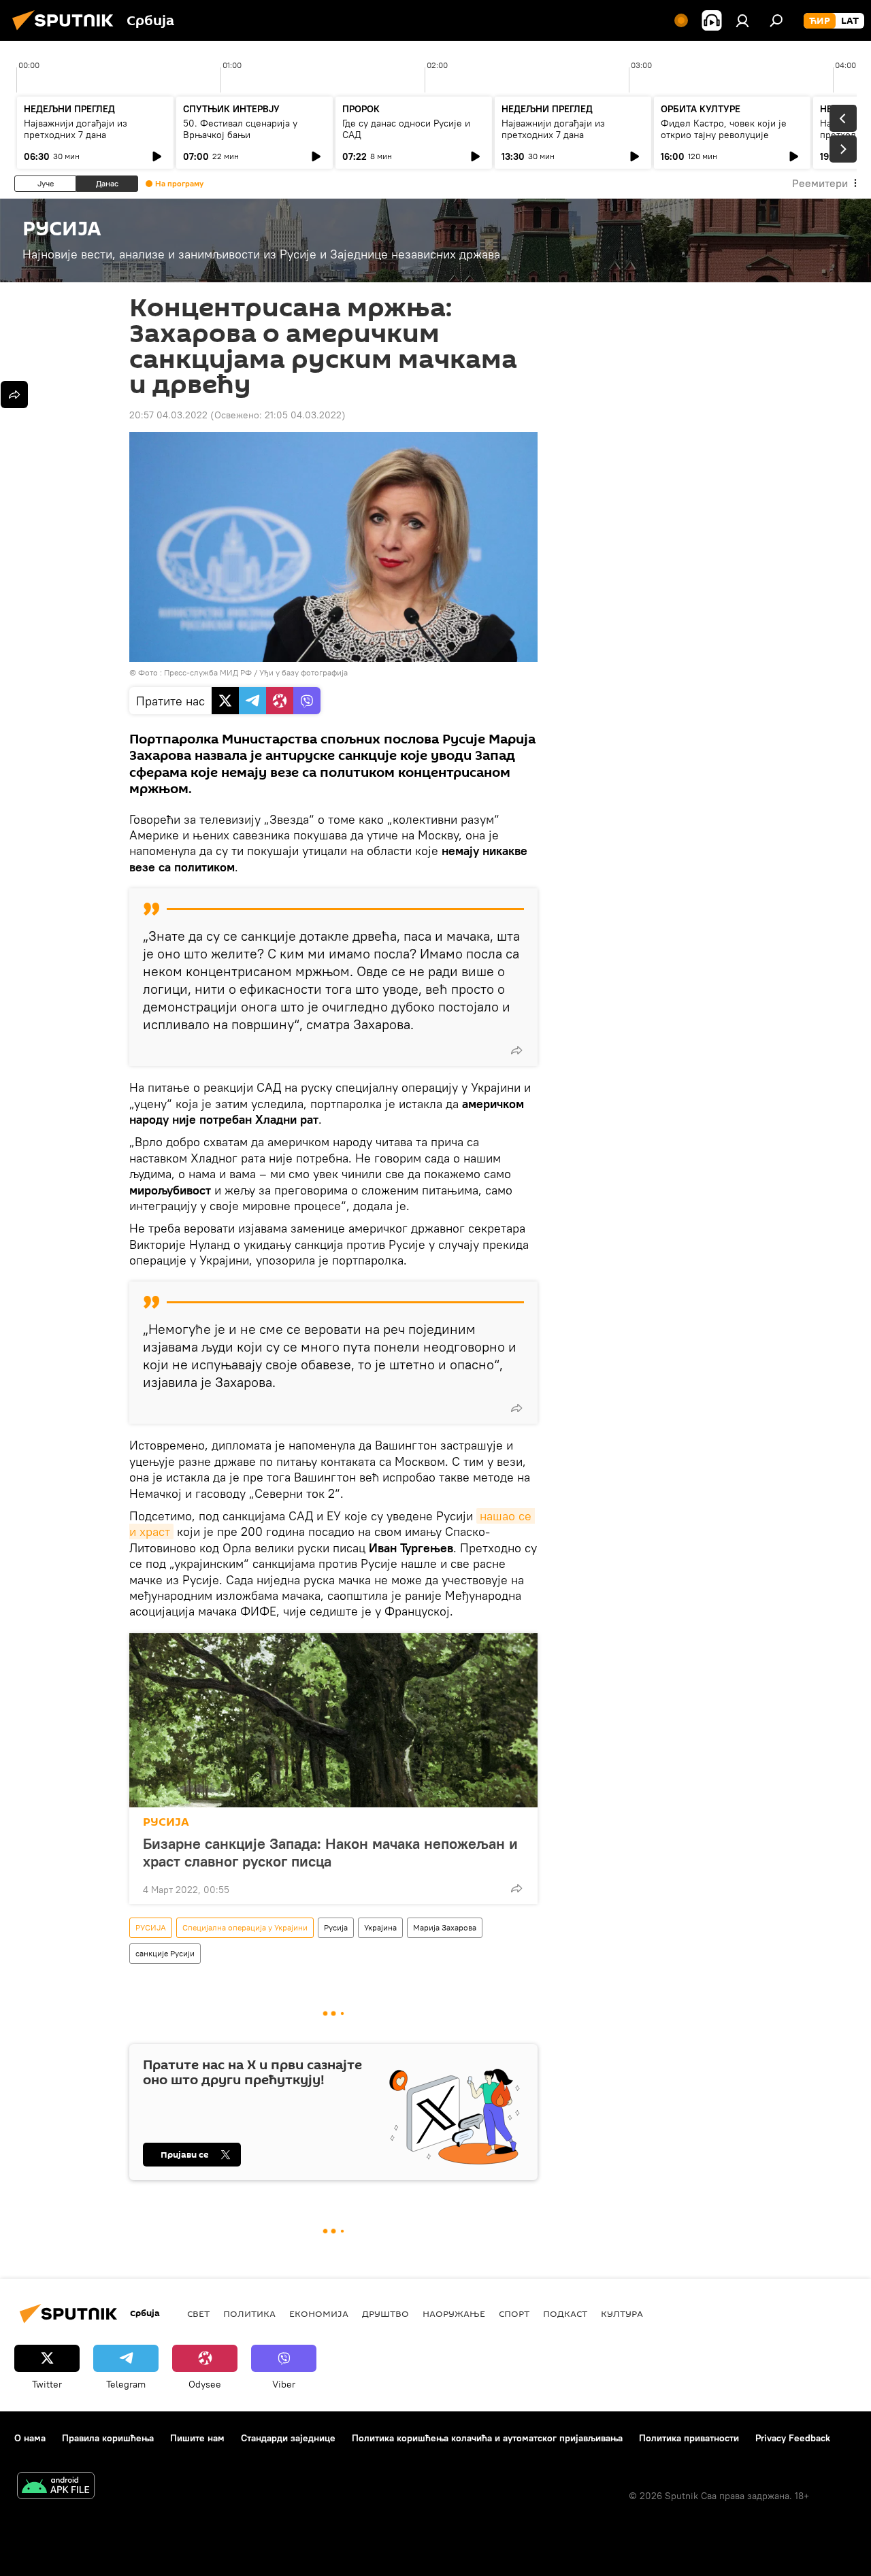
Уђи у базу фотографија (303, 672)
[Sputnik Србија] (67, 32)
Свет (198, 2313)
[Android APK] (56, 2487)
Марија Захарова (445, 1927)
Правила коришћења (108, 2438)
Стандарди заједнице (288, 2438)
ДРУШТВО (385, 2313)
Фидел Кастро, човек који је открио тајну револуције (724, 129)
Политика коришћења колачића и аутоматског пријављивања (487, 2438)
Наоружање (454, 2313)
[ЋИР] (820, 21)
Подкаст (565, 2313)
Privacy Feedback (793, 2438)
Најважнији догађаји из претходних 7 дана (76, 129)
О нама (30, 2438)
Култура (622, 2313)
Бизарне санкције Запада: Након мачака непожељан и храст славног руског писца (330, 1852)
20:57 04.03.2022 (168, 415)
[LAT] (850, 21)
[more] (516, 1050)
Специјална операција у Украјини (245, 1927)
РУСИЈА (166, 1822)
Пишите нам (197, 2438)
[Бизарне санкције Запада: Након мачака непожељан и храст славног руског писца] (333, 1720)
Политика (249, 2313)
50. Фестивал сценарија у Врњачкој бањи (240, 129)
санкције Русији (165, 1953)
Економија (319, 2313)
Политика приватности (689, 2438)
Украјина (380, 1927)
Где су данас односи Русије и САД (406, 129)
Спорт (514, 2313)
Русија (336, 1927)
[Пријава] (742, 20)
